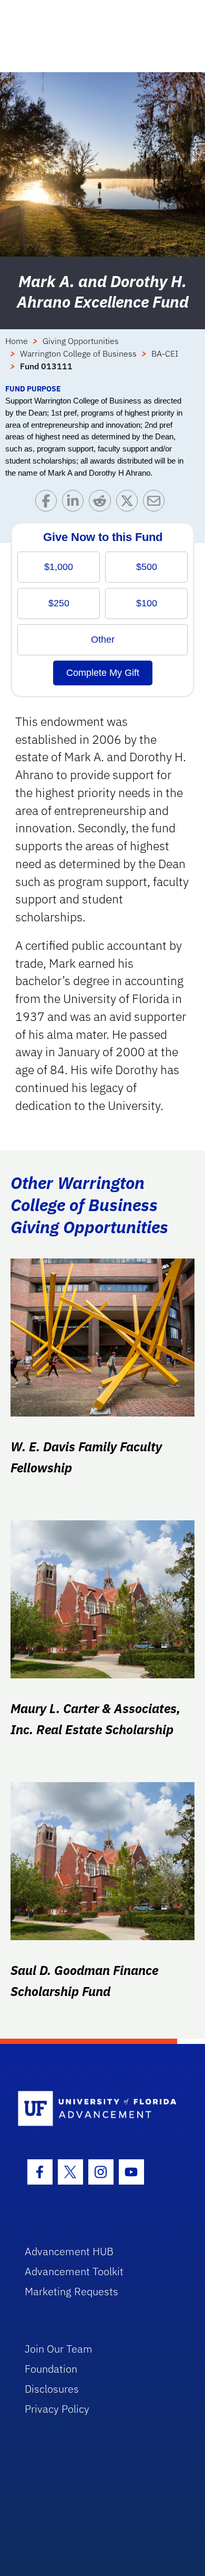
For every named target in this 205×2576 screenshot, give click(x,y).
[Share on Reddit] (102, 503)
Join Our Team (59, 2349)
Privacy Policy (57, 2409)
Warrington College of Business (78, 353)
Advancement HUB (69, 2251)
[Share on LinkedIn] (75, 503)
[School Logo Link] (97, 2109)
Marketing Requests (71, 2291)
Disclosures (52, 2389)
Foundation (51, 2369)
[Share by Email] (156, 503)
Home (17, 341)
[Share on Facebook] (49, 503)
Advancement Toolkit (74, 2271)
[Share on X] (130, 503)
